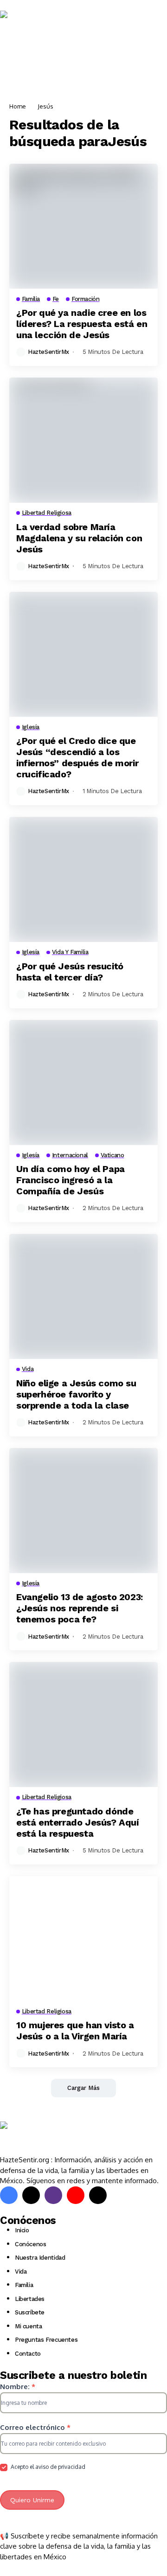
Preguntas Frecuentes (46, 2340)
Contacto (28, 2354)
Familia (24, 2285)
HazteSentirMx (48, 352)
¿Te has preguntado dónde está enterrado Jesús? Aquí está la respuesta (78, 1822)
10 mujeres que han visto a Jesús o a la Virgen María (75, 2031)
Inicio (22, 2230)
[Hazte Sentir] (28, 27)
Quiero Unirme (32, 2500)
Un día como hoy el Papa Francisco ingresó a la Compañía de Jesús (71, 1180)
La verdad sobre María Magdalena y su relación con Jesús (79, 538)
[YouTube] (76, 2195)
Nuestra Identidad (40, 2258)
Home (18, 106)
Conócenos (31, 2244)
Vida (21, 2272)
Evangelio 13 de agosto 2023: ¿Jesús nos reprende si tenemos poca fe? (80, 1608)
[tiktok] (98, 2195)
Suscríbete (30, 2312)
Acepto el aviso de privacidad (47, 2467)
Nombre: (18, 2387)
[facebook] (9, 2195)
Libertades (30, 2299)
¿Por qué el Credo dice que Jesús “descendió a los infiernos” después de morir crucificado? (77, 757)
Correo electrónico (35, 2427)
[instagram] (53, 2195)
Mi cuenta (29, 2326)
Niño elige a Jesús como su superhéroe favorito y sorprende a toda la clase (76, 1394)
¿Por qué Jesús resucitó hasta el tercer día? (70, 972)
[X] (31, 2195)
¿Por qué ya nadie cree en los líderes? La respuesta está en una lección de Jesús (82, 324)
